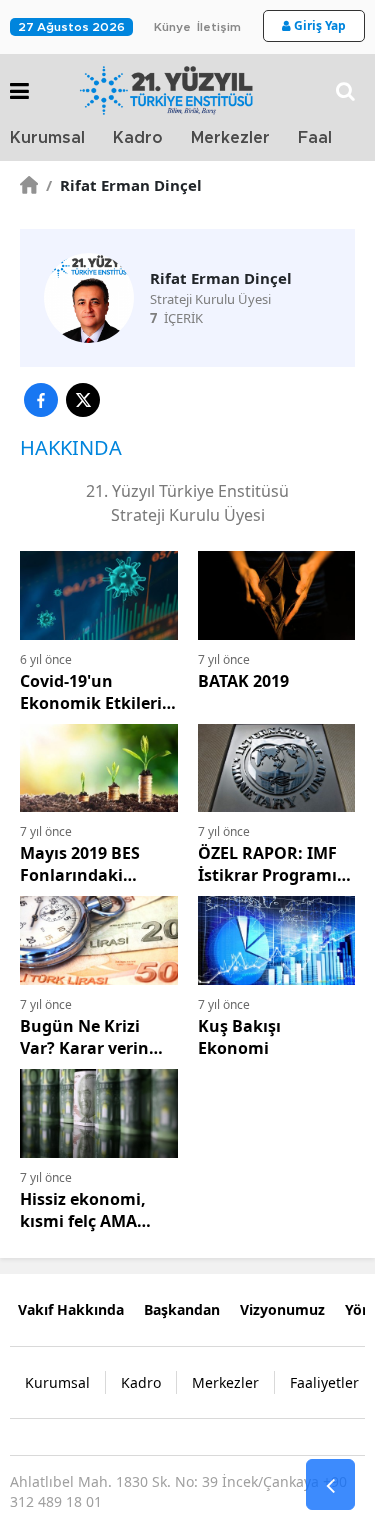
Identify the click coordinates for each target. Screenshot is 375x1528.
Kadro (138, 138)
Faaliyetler (324, 1382)
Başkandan (182, 1309)
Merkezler (230, 138)
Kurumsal (47, 138)
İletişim (219, 27)
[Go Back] (330, 1485)
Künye (172, 27)
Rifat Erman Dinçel (124, 185)
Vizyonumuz (282, 1309)
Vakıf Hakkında (71, 1309)
